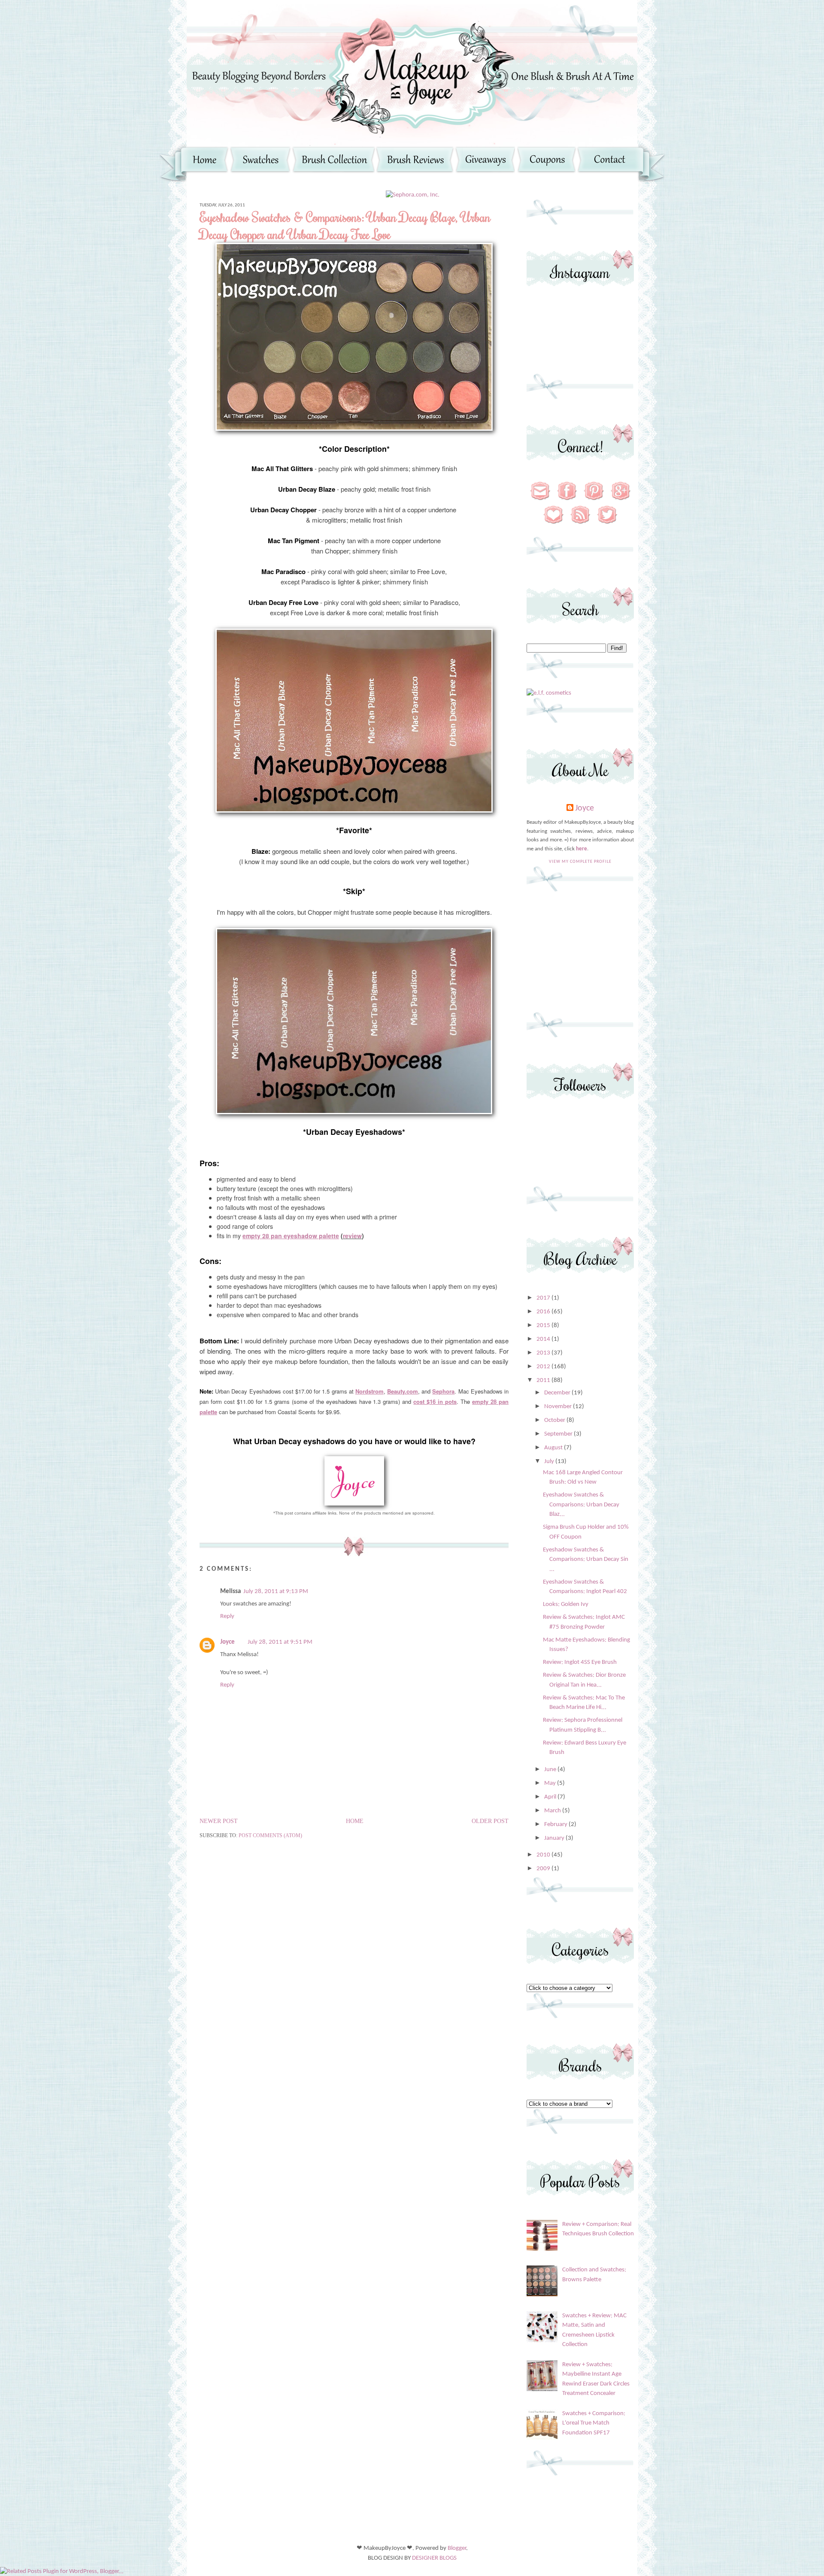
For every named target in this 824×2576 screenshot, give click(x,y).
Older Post (490, 1821)
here (582, 849)
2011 (544, 1380)
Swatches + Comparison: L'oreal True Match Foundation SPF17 (594, 2423)
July (550, 1462)
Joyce (227, 1642)
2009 (544, 1869)
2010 (544, 1855)
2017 (544, 1298)
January (555, 1838)
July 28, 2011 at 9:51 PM (280, 1642)
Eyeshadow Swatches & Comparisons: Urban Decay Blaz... (581, 1505)
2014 (544, 1339)
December (558, 1393)
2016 (544, 1312)
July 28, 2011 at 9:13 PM (276, 1592)
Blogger (457, 2548)
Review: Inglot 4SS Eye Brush (580, 1662)
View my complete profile (580, 862)
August (554, 1448)
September (559, 1434)
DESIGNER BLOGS (434, 2558)
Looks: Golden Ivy (566, 1604)
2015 (544, 1326)
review (352, 1236)
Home (355, 1821)
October (555, 1420)
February (556, 1825)
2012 (544, 1367)
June (551, 1770)
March (553, 1811)
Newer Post (219, 1821)
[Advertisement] (580, 955)
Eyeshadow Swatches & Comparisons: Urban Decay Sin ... (586, 1560)
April (551, 1797)
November (559, 1407)
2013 (544, 1353)
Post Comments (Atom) (270, 1835)
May (551, 1783)
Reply (227, 1616)
